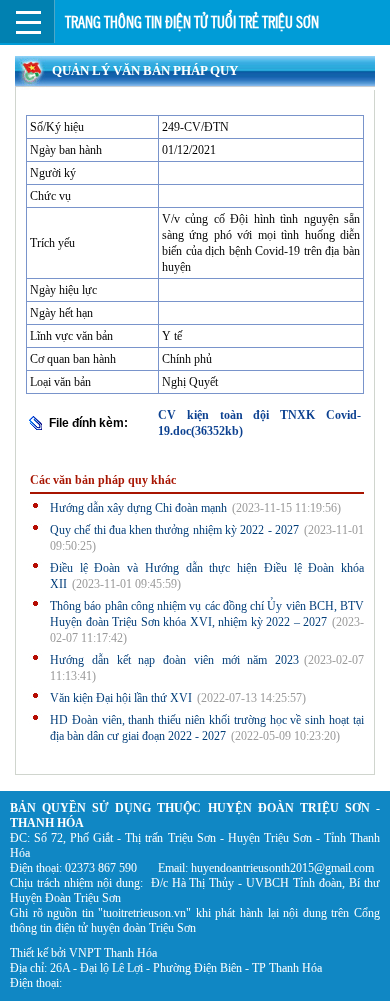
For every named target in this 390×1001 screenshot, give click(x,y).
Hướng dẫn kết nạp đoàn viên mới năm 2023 (174, 660)
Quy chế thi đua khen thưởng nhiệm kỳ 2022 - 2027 (174, 530)
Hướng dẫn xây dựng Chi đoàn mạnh (138, 508)
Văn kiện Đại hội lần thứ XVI (121, 698)
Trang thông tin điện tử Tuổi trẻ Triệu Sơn (192, 23)
